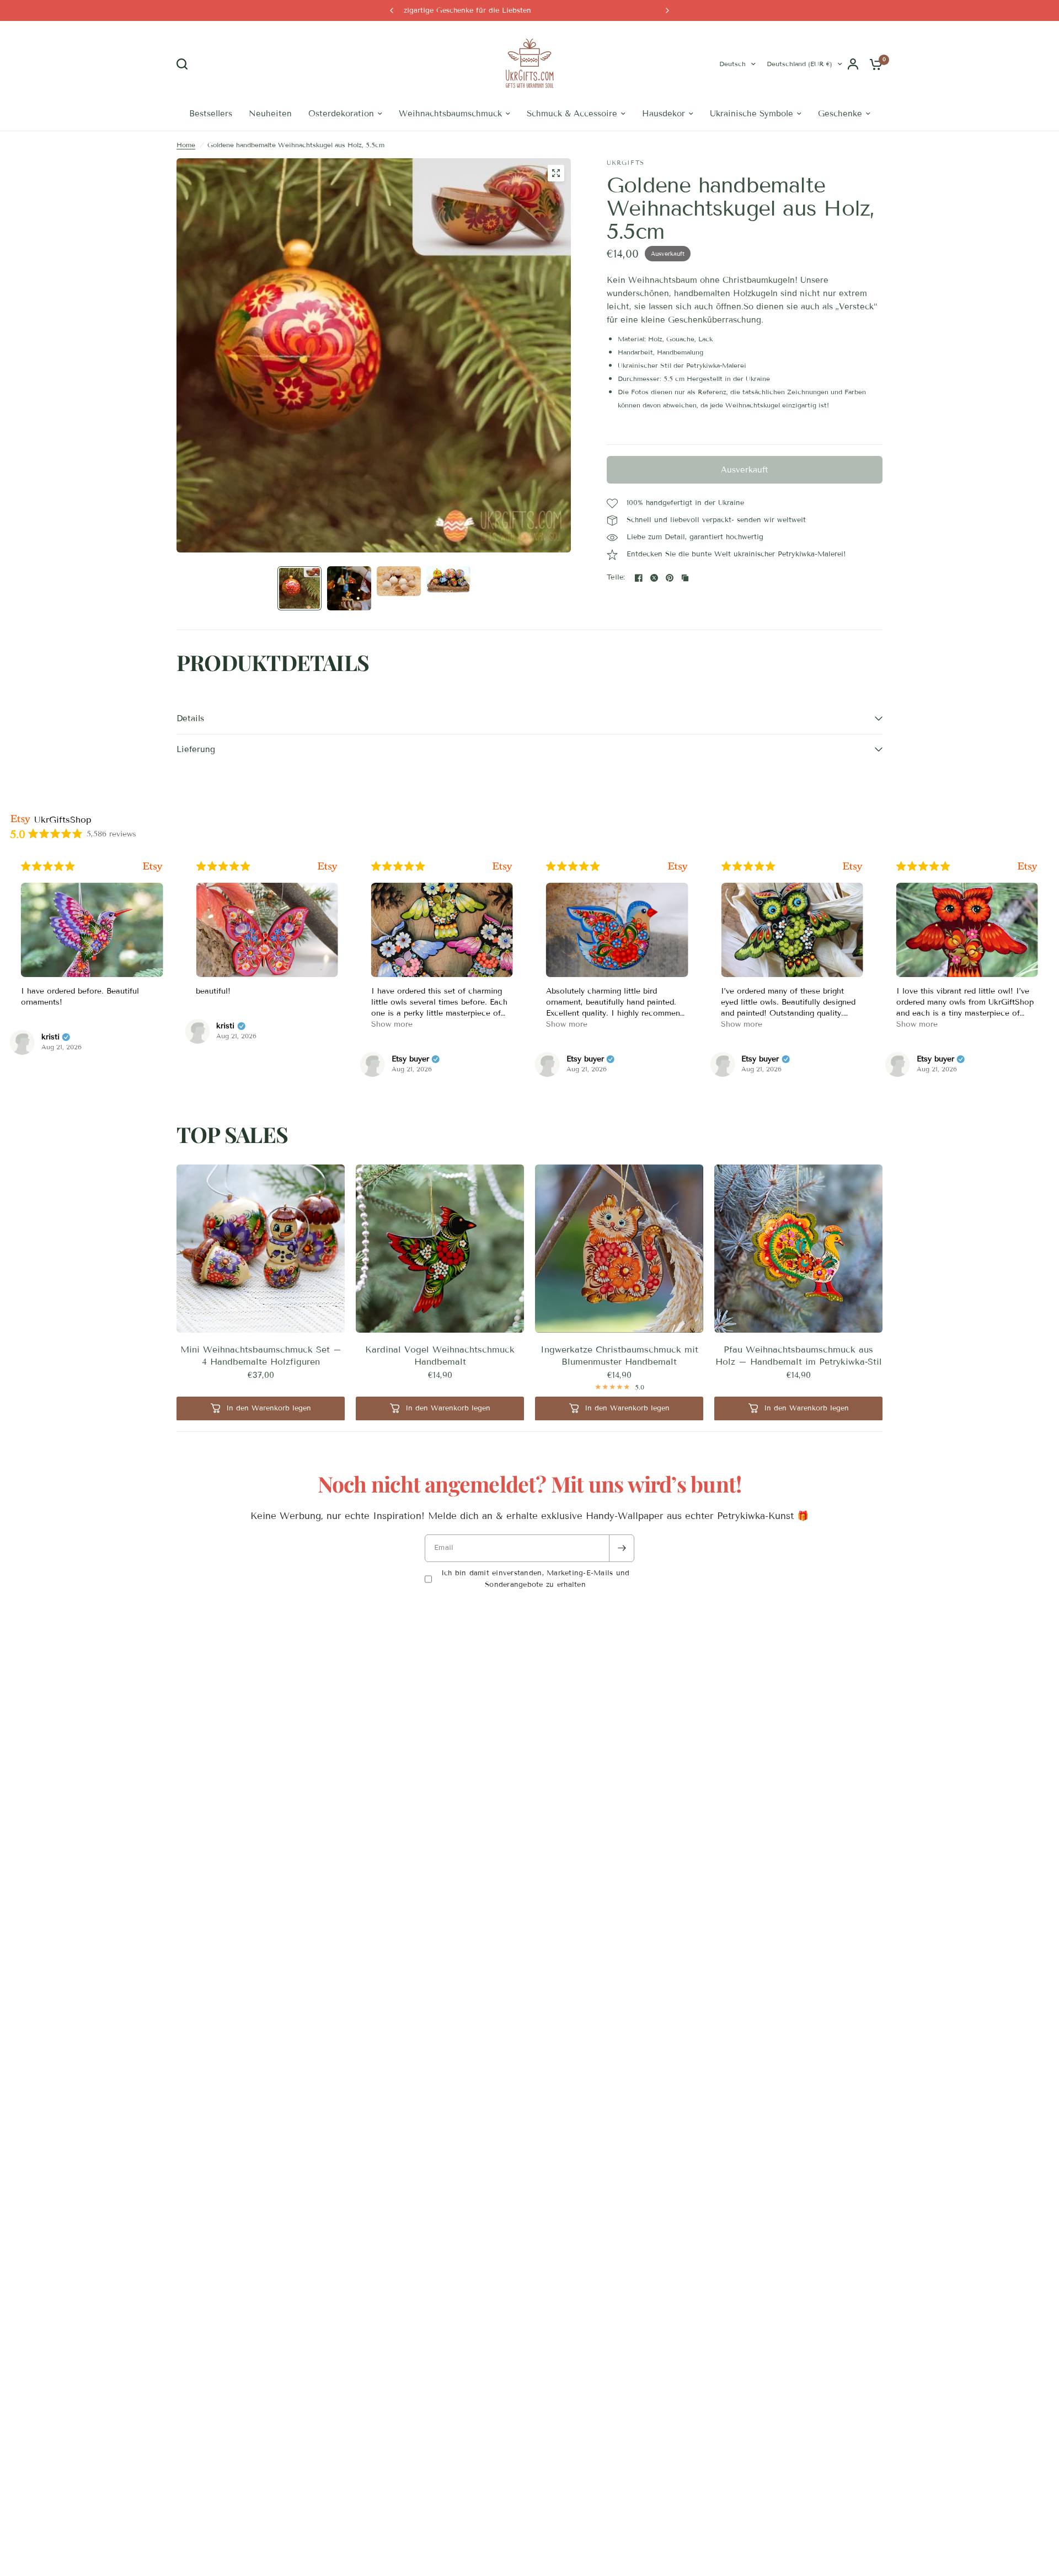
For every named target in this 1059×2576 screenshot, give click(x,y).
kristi (50, 1028)
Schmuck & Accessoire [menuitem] (572, 115)
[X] (654, 579)
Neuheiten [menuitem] (270, 115)
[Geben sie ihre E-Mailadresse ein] (622, 1549)
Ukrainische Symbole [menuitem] (752, 115)
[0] (873, 65)
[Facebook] (639, 579)
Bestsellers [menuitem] (211, 115)
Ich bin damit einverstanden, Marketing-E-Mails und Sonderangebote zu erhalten (536, 1580)
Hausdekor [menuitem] (664, 115)
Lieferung (196, 750)
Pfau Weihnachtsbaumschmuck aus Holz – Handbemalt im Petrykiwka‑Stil (799, 1357)
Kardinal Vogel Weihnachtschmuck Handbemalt (440, 1357)
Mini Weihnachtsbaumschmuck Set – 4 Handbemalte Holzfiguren (261, 1357)
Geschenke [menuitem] (840, 115)
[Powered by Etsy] (152, 868)
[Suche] (185, 65)
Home (186, 146)
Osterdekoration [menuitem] (341, 115)
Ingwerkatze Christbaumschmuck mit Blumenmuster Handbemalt (619, 1357)
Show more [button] (216, 1026)
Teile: (616, 579)
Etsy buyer (235, 1061)
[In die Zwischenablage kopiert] (685, 579)
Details (190, 720)
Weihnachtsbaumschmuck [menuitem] (450, 115)
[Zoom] (556, 174)
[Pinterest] (670, 579)
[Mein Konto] (853, 65)
